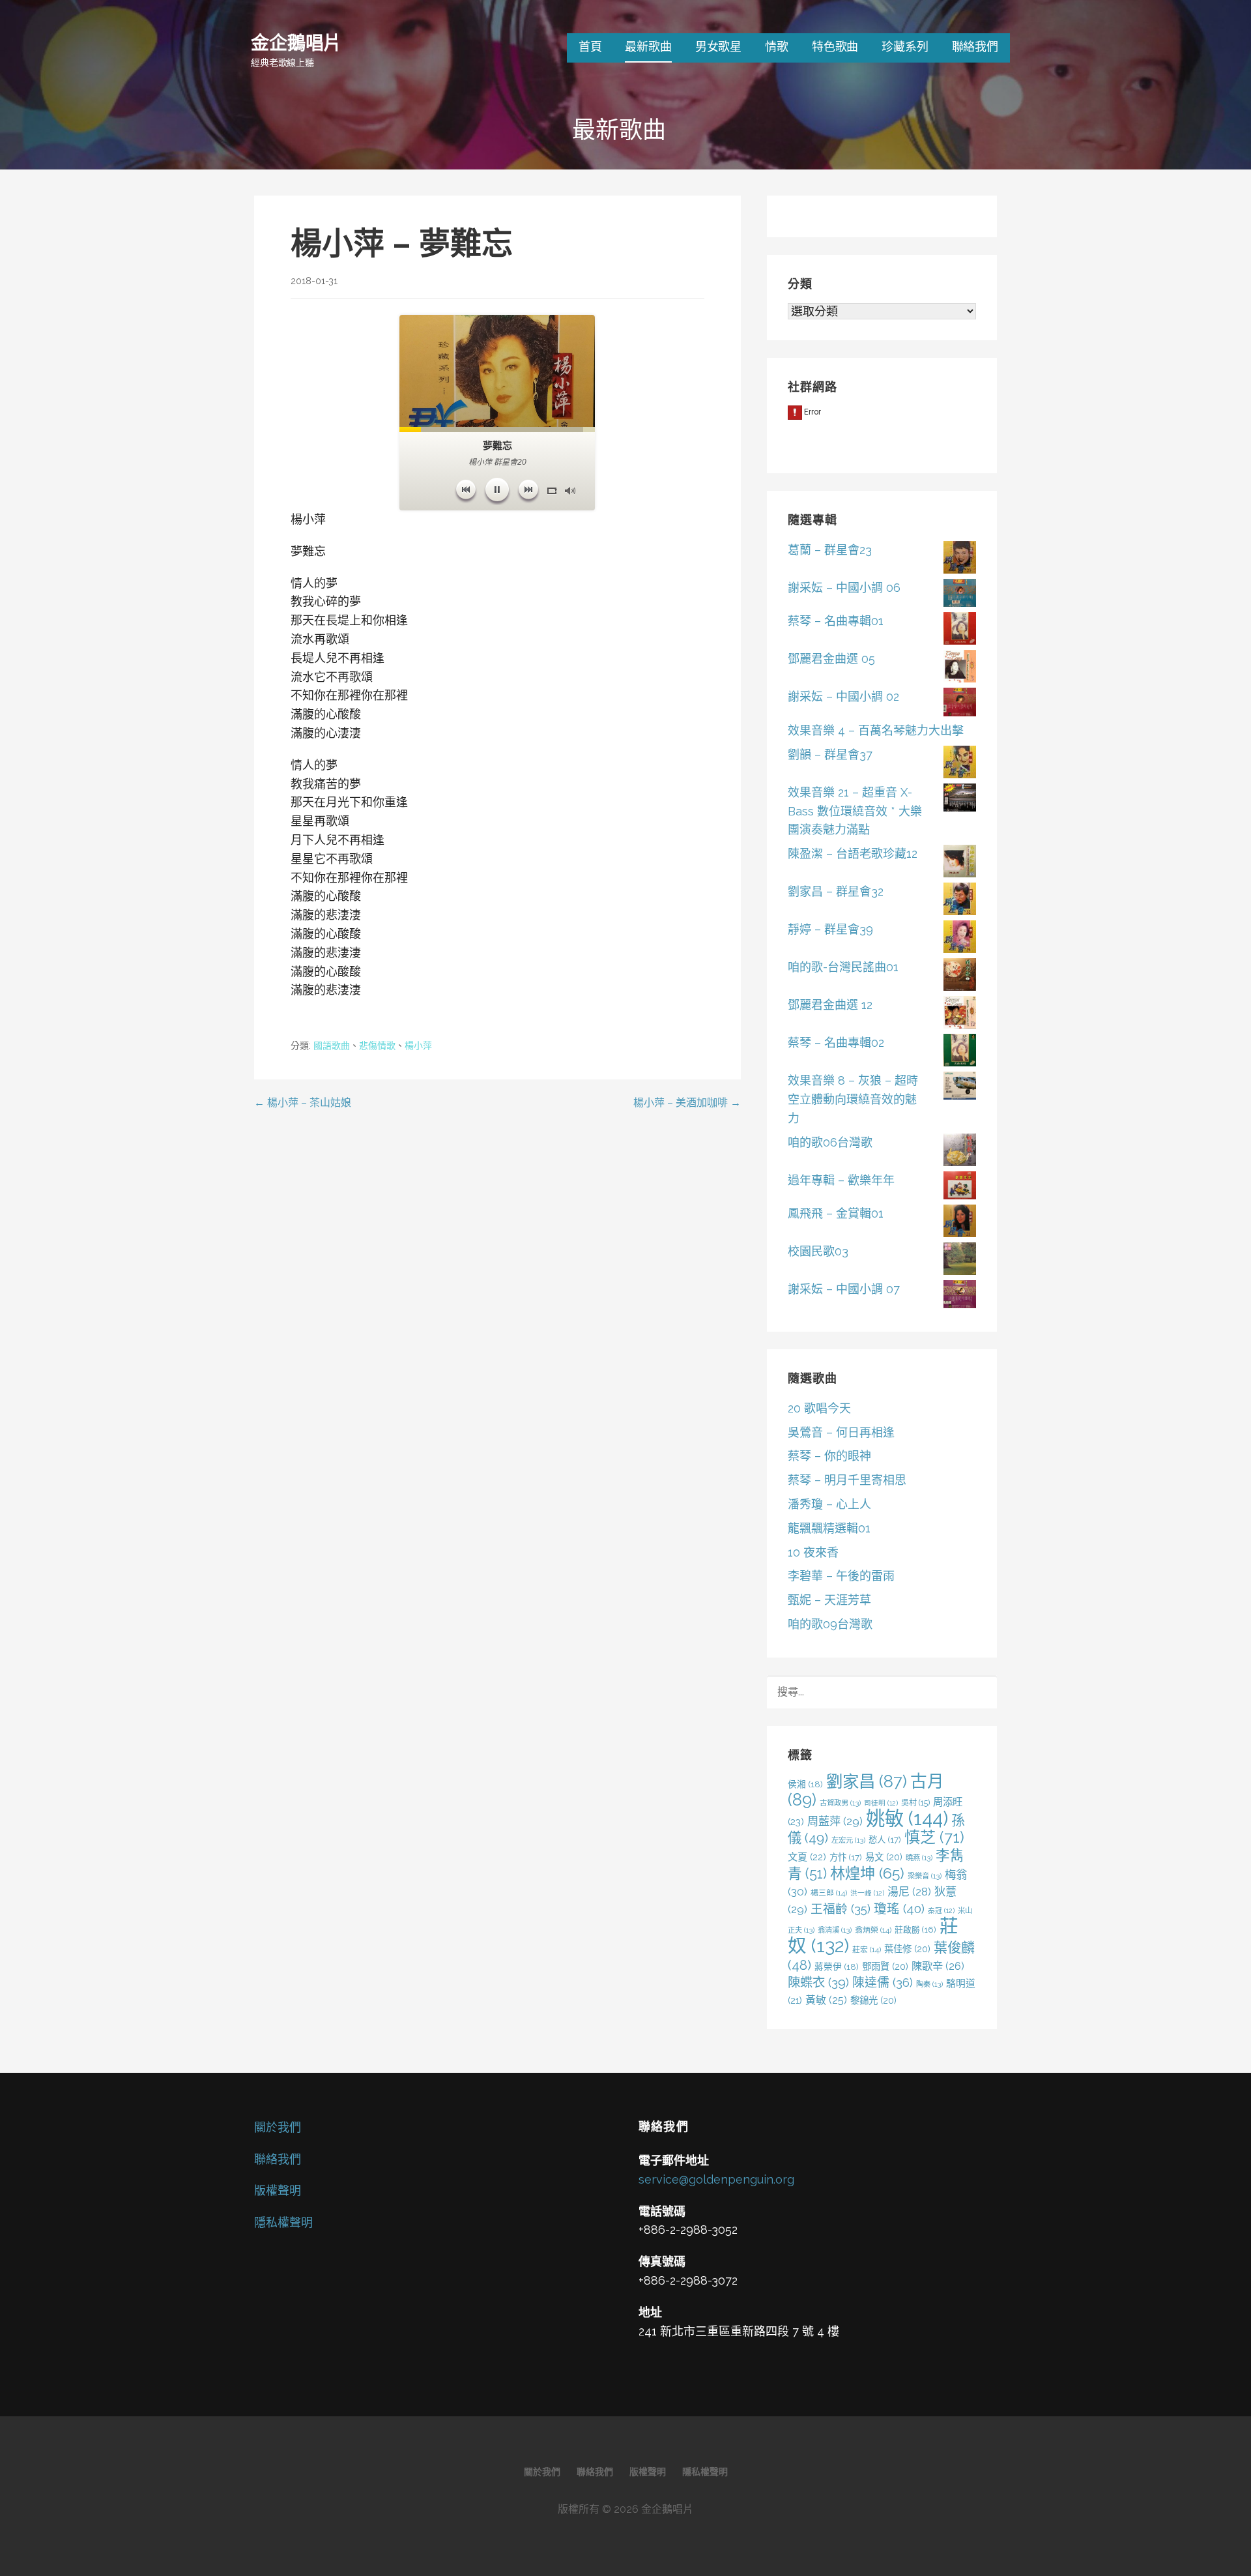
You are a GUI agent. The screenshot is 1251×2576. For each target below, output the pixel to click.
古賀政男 (840, 1803)
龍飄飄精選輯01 (829, 1528)
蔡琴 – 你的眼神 (829, 1456)
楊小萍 (418, 1046)
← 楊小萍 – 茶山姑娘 (303, 1103)
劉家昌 (867, 1781)
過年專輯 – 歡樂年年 (841, 1180)
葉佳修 (907, 1949)
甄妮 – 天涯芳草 (829, 1600)
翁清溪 (835, 1930)
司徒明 (881, 1803)
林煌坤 (867, 1873)
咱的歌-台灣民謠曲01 (843, 967)
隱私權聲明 (283, 2222)
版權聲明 (278, 2190)
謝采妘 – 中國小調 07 (844, 1289)
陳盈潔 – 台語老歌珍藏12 (853, 854)
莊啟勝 (915, 1930)
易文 (884, 1857)
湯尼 (909, 1892)
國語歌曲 (332, 1046)
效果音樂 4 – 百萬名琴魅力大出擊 (876, 730)
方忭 (846, 1857)
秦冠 (941, 1910)
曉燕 (919, 1858)
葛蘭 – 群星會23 (830, 550)
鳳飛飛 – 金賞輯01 (836, 1213)
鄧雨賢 (885, 1966)
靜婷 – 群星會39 (830, 929)
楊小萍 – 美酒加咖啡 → (687, 1103)
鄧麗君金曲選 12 (830, 1005)
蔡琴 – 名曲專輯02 (836, 1043)
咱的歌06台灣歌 (830, 1142)
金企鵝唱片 (296, 42)
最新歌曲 (648, 47)
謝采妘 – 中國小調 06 (844, 588)
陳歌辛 (938, 1966)
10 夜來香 (813, 1552)
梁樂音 (925, 1876)
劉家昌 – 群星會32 (836, 891)
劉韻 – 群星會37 (830, 754)
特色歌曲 (835, 47)
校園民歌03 (818, 1251)
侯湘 (805, 1784)
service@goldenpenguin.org (716, 2179)
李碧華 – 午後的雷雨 (841, 1576)
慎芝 (934, 1837)
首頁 (590, 47)
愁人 (885, 1839)
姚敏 (907, 1818)
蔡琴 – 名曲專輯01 (836, 621)
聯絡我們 (975, 47)
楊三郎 (829, 1893)
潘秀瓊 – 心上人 (829, 1504)
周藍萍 (835, 1821)
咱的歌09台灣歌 (830, 1624)
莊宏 (867, 1950)
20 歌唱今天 (819, 1408)
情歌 (777, 47)
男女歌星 (718, 47)
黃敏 (826, 2000)
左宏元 (848, 1840)
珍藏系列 (905, 47)
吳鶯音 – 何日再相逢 (841, 1432)
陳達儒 (883, 1982)
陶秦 (929, 1984)
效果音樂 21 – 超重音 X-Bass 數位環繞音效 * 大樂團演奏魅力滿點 (855, 811)
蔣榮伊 (837, 1967)
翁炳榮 (873, 1930)
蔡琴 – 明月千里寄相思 (847, 1480)
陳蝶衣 (818, 1983)
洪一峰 (867, 1893)
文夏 (807, 1857)
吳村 (915, 1803)
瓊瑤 (899, 1909)
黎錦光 (873, 2000)
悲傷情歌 (377, 1046)
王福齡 (841, 1909)
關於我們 (278, 2127)
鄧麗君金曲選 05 (831, 659)
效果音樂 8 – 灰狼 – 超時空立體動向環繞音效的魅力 (853, 1099)
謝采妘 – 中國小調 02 (843, 696)
